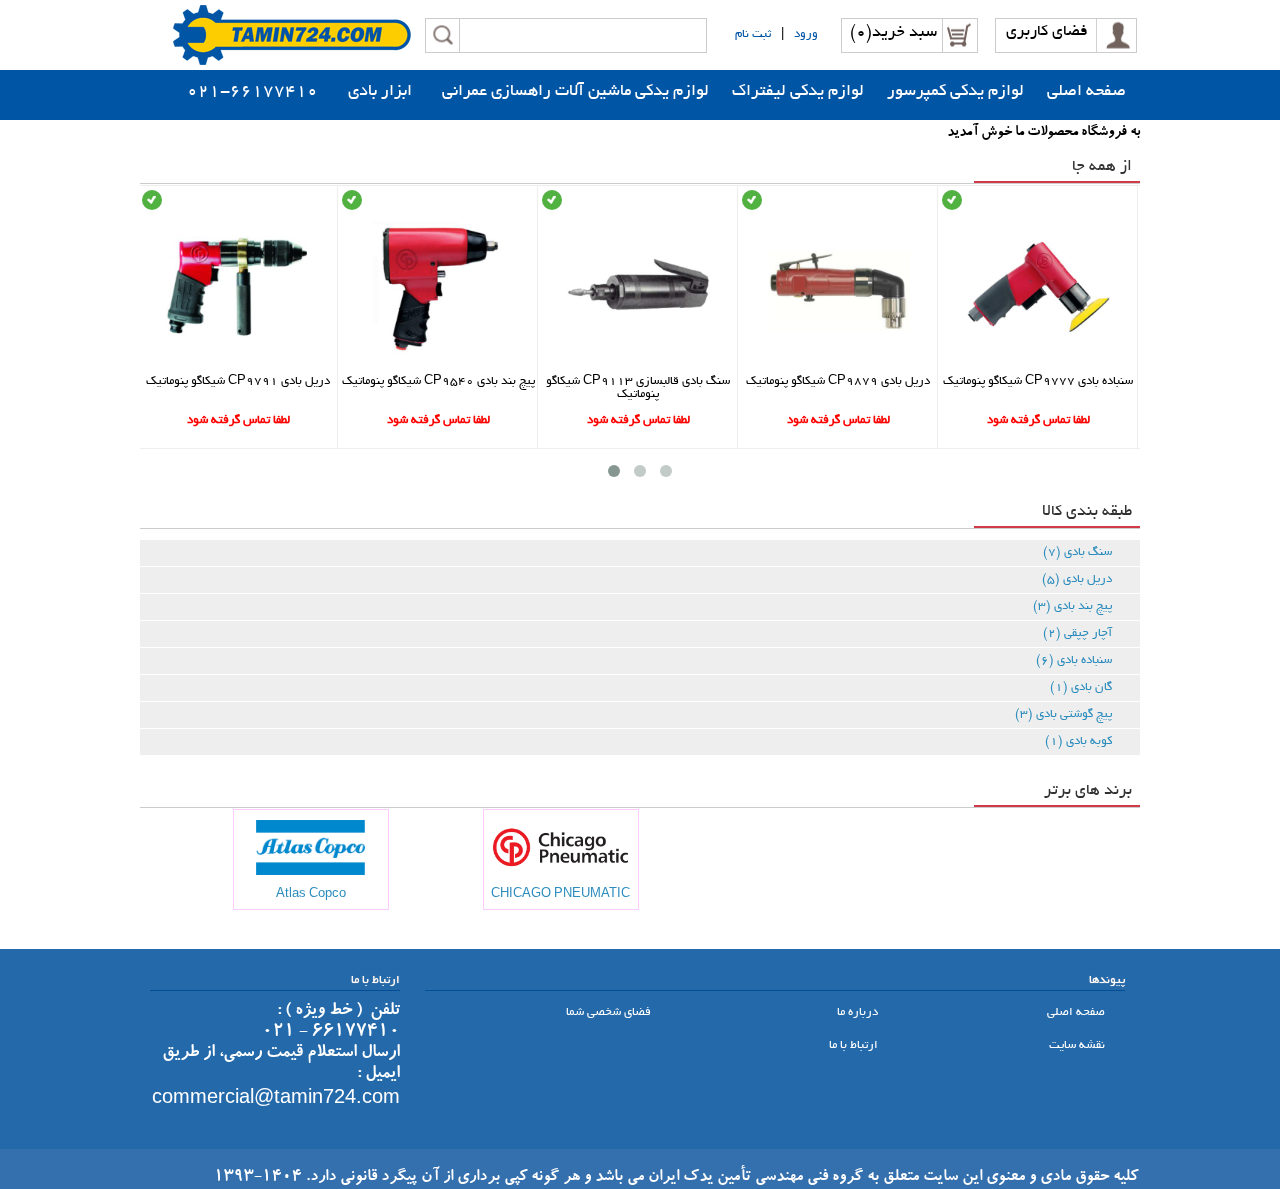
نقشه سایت (1078, 1045)
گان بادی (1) (1081, 687)
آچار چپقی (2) (1077, 633)
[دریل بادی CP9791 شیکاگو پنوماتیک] (238, 365)
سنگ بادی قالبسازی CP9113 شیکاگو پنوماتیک (638, 388)
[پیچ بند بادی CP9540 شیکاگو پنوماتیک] (438, 365)
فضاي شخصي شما (610, 1012)
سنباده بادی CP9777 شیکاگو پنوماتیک (1038, 381)
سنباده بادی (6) (1074, 660)
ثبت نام (753, 34)
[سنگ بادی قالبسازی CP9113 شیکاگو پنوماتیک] (638, 365)
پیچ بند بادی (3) (1072, 606)
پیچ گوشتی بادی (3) (1063, 714)
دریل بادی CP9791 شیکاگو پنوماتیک (238, 381)
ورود (806, 34)
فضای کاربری (1047, 32)
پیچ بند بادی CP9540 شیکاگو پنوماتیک (438, 381)
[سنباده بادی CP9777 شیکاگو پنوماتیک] (1038, 365)
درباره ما (859, 1012)
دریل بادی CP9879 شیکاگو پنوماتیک (838, 381)
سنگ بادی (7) (1077, 552)
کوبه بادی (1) (1078, 741)
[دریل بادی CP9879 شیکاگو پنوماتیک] (838, 365)
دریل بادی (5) (1077, 579)
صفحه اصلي (1077, 1012)
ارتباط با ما (855, 1045)
